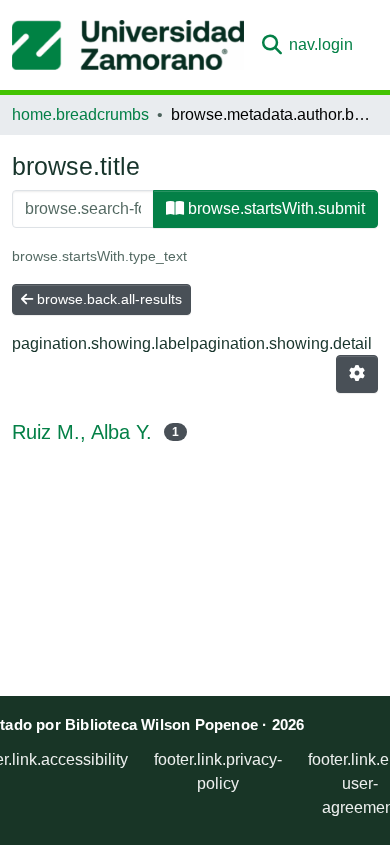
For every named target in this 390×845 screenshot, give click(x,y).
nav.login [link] (321, 44)
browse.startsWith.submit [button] (274, 208)
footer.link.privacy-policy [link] (218, 771)
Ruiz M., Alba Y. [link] (82, 432)
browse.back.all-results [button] (107, 299)
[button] (128, 45)
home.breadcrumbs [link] (80, 114)
